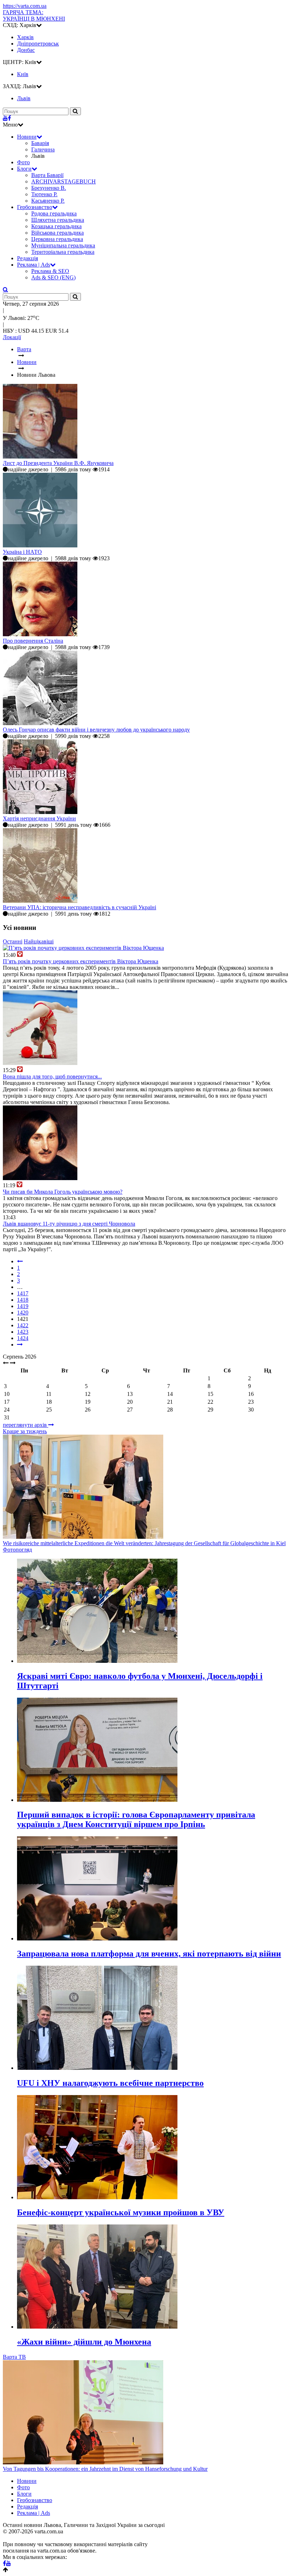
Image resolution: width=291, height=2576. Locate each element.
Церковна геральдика (57, 239)
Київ (23, 74)
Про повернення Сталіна (33, 641)
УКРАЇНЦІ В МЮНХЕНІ (34, 15)
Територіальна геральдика (63, 252)
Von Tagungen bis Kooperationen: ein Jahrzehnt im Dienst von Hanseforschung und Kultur (105, 2469)
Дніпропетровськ (38, 44)
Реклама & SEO (50, 271)
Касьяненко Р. (48, 201)
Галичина (43, 149)
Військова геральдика (57, 233)
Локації (12, 337)
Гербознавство (35, 207)
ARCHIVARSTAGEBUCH (64, 181)
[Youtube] (5, 118)
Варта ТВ (14, 2357)
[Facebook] (9, 118)
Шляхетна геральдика (58, 220)
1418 (23, 1300)
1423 (23, 1332)
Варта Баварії (47, 175)
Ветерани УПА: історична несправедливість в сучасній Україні (79, 907)
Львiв (24, 98)
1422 (23, 1325)
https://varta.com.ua (25, 6)
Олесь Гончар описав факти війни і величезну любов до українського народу (96, 730)
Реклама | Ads (34, 265)
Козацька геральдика (56, 226)
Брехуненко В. (49, 188)
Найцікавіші (39, 941)
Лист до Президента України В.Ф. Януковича (58, 463)
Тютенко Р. (44, 194)
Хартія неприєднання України (39, 818)
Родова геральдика (54, 213)
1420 (23, 1313)
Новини (27, 137)
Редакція (28, 258)
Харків (25, 37)
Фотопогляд (17, 1550)
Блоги (24, 169)
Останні (13, 941)
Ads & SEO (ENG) (53, 277)
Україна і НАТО (22, 552)
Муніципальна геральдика (63, 245)
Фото (23, 162)
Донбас (26, 50)
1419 (23, 1306)
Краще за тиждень (25, 1431)
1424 (23, 1338)
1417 (23, 1293)
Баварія (40, 143)
